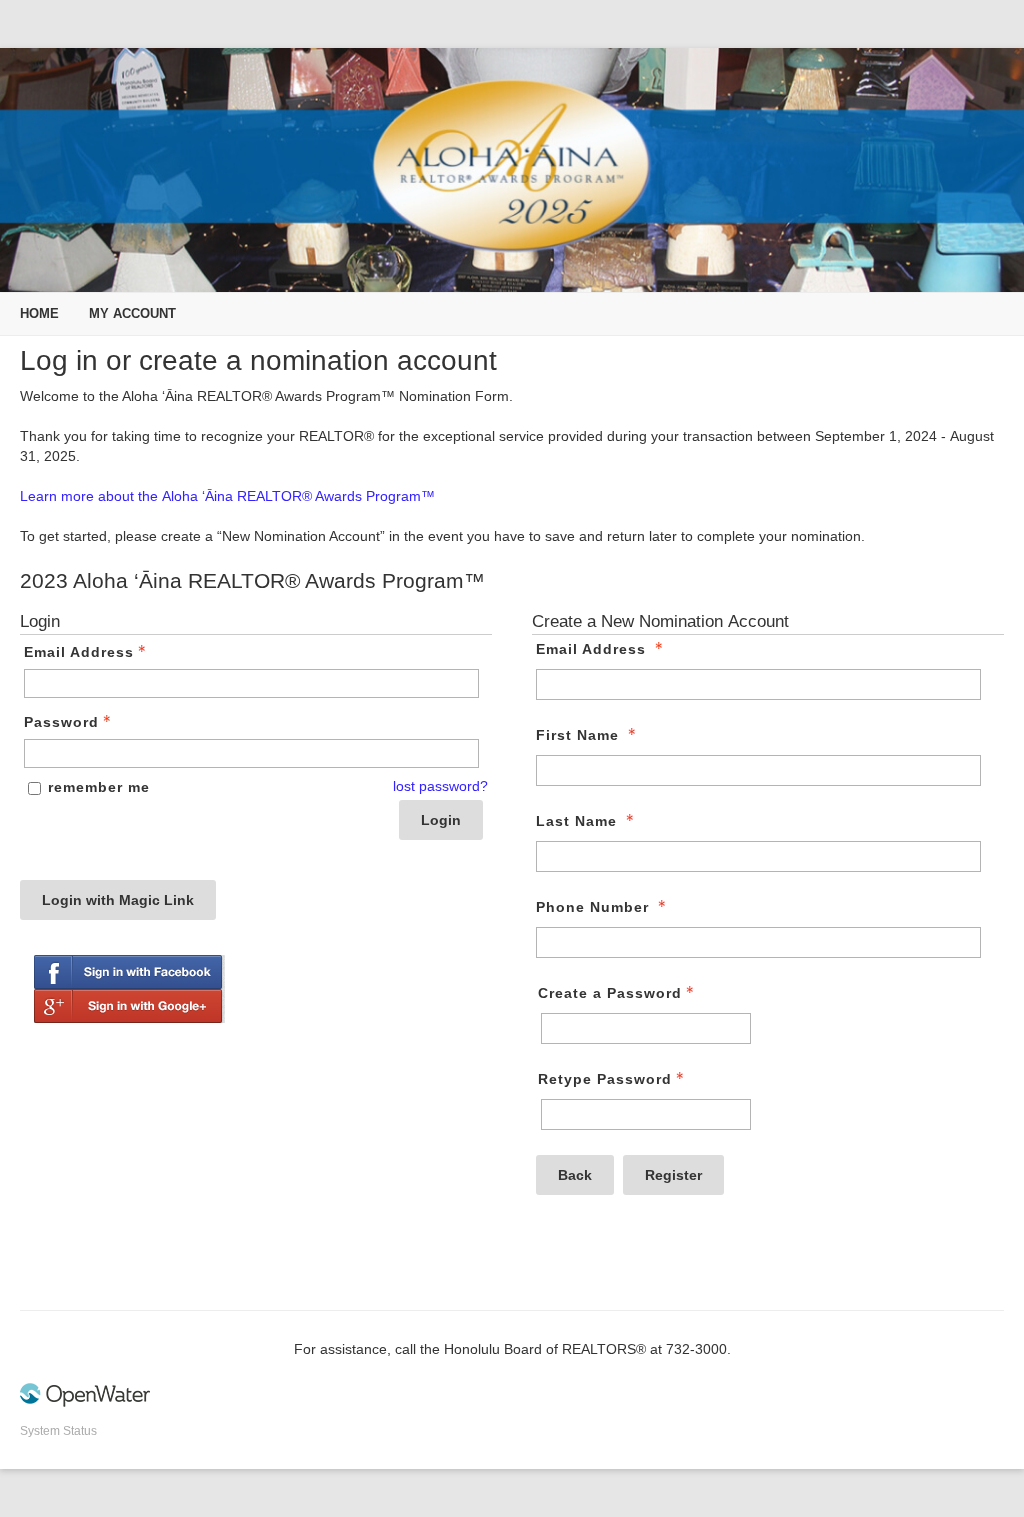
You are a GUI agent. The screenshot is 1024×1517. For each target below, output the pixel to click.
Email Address (79, 652)
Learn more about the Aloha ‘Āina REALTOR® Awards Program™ (227, 496)
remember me (99, 787)
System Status (58, 1431)
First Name (577, 735)
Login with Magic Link (118, 900)
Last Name (576, 821)
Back (575, 1175)
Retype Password (605, 1079)
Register (673, 1175)
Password (61, 722)
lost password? (440, 786)
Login (441, 820)
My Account (132, 313)
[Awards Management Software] (85, 1403)
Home (39, 313)
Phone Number (592, 907)
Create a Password (610, 993)
